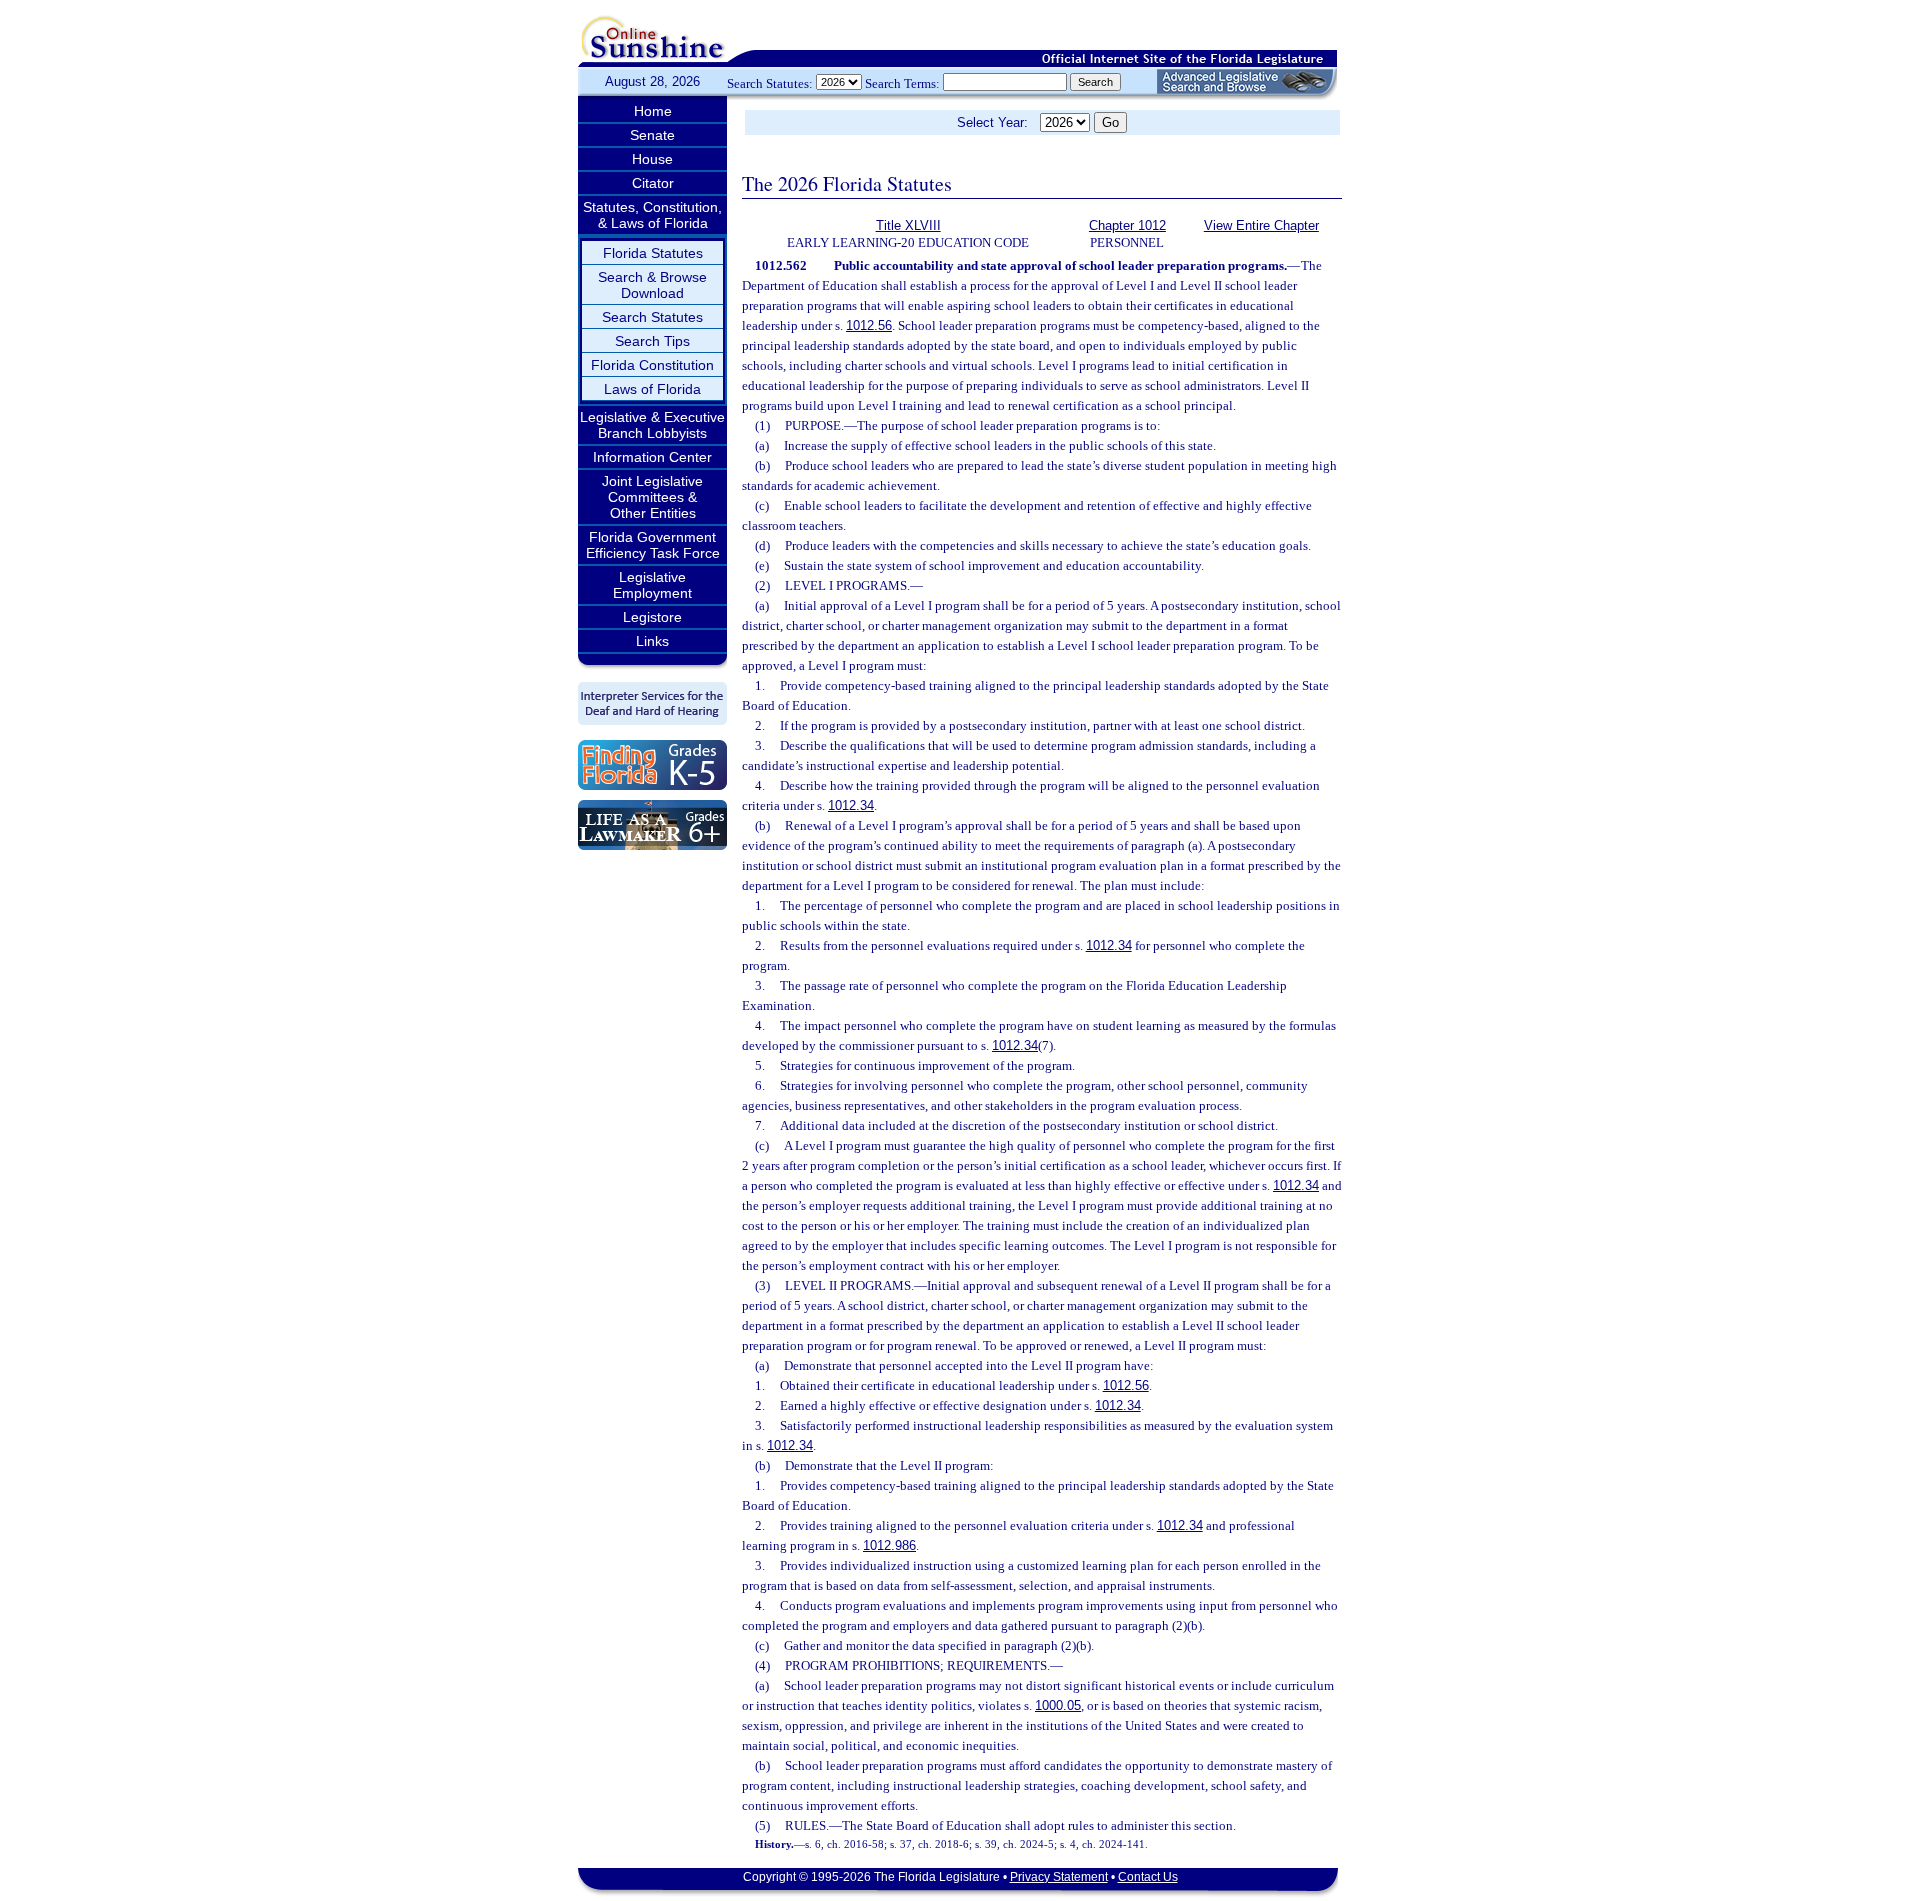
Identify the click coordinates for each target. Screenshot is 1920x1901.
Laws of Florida (652, 389)
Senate (652, 135)
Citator (653, 183)
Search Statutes (652, 317)
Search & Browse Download (652, 285)
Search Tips (652, 341)
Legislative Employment (652, 585)
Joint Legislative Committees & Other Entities (652, 497)
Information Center (652, 457)
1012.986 (889, 1545)
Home (653, 111)
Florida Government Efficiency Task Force (653, 545)
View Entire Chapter (1261, 225)
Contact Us (1148, 1877)
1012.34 (851, 805)
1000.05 (1058, 1705)
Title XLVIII (908, 225)
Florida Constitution (652, 365)
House (652, 159)
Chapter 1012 (1127, 225)
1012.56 (869, 325)
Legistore (652, 617)
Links (652, 641)
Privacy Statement (1059, 1877)
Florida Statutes (653, 253)
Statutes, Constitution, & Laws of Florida (652, 215)
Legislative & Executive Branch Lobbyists (652, 425)
